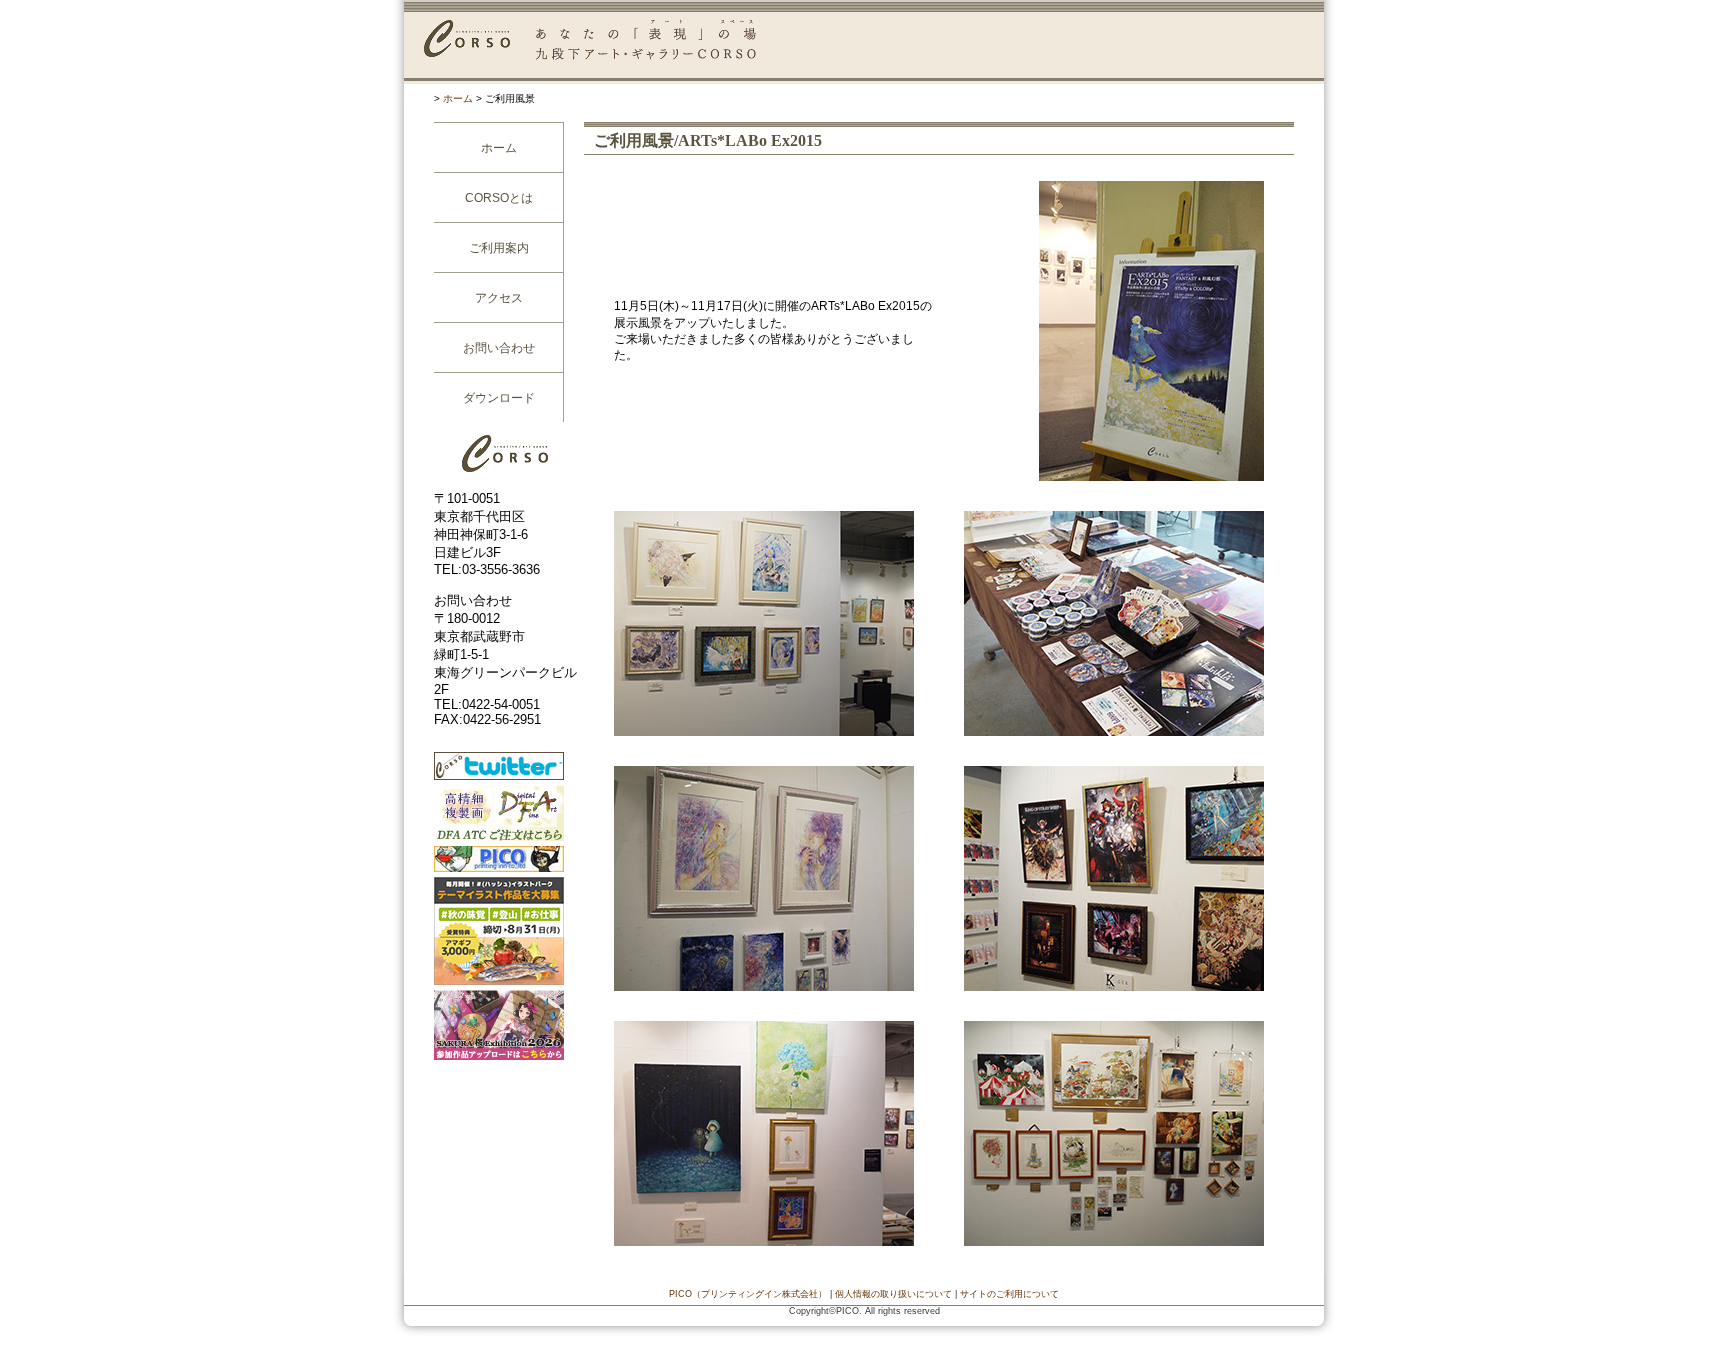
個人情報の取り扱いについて (893, 1294)
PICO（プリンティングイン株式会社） (748, 1294)
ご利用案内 (499, 248)
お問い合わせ (499, 348)
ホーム (458, 98)
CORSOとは (499, 198)
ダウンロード (499, 398)
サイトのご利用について (1009, 1294)
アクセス (499, 298)
